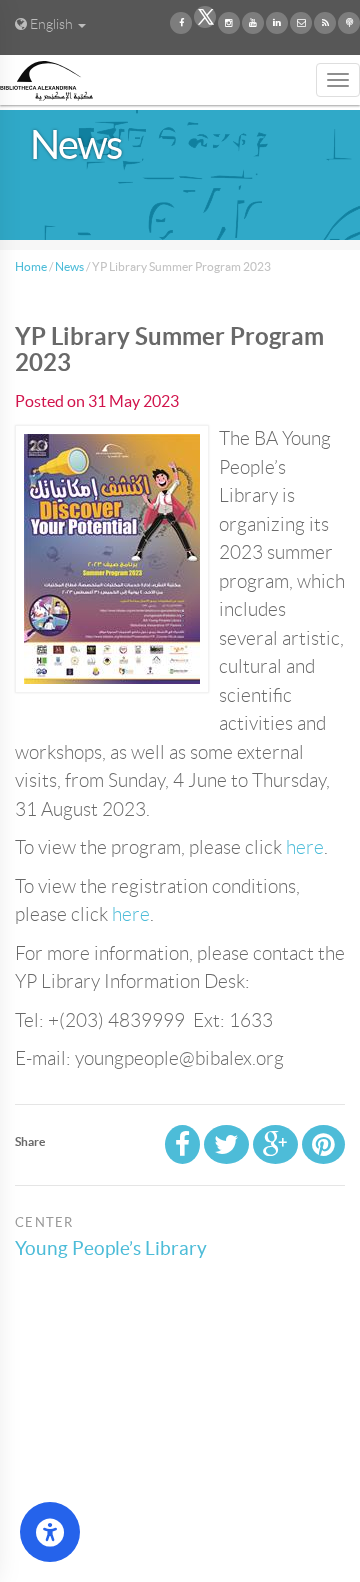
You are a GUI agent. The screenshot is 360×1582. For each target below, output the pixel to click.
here (305, 847)
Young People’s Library (111, 1248)
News (69, 266)
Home (31, 266)
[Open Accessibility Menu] (50, 1532)
